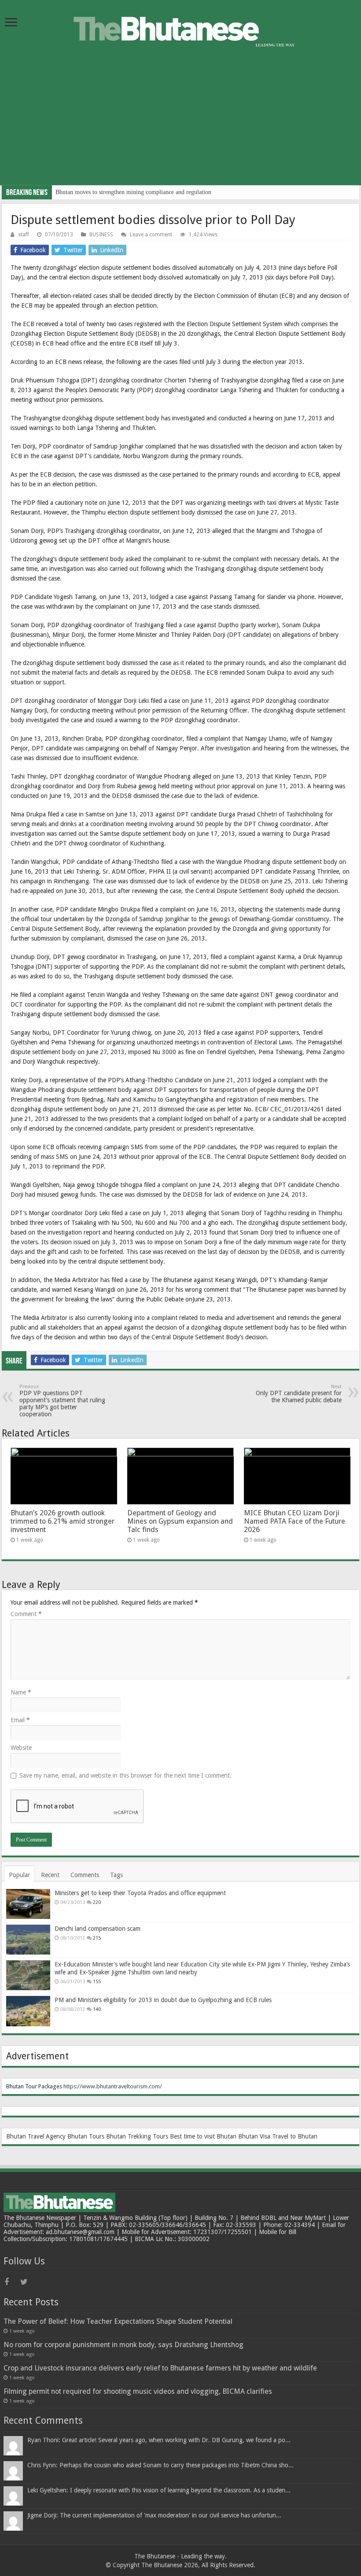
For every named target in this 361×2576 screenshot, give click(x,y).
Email (20, 1720)
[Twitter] (27, 2282)
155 (97, 1982)
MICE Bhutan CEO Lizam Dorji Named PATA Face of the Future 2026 (295, 1521)
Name (21, 1692)
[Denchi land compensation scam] (28, 1940)
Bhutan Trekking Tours (137, 2136)
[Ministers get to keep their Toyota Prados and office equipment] (28, 1904)
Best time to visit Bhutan (203, 2136)
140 (97, 2009)
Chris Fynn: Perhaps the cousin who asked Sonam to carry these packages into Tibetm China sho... (160, 2465)
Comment (26, 1614)
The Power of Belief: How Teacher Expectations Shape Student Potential (118, 2321)
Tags (116, 1875)
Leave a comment (151, 235)
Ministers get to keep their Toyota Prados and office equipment (140, 1893)
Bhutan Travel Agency (36, 2136)
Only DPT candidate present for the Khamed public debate (299, 1394)
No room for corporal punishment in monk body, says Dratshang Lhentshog (123, 2345)
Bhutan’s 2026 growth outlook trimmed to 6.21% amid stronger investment (63, 1521)
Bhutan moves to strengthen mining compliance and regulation (133, 192)
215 (97, 1938)
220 (97, 1902)
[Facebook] (11, 2282)
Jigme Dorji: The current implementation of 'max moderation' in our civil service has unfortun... (154, 2515)
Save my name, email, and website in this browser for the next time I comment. (125, 1775)
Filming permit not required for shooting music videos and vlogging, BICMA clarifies (138, 2391)
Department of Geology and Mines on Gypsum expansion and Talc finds (180, 1521)
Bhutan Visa (254, 2136)
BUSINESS (101, 235)
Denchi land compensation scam (98, 1929)
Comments (85, 1875)
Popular (19, 1875)
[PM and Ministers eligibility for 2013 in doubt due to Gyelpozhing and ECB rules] (28, 2011)
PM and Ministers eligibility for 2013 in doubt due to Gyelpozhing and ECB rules (163, 2000)
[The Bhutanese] (180, 28)
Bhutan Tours (86, 2136)
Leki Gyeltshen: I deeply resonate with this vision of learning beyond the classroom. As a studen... (159, 2490)
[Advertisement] (180, 124)
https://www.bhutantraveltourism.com (112, 2086)
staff (24, 235)
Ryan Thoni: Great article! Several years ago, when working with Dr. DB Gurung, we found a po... (159, 2440)
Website (21, 1748)
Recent (50, 1875)
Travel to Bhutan (295, 2136)
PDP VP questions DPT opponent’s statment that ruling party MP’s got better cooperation (62, 1401)
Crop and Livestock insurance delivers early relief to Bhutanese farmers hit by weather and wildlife (160, 2368)
